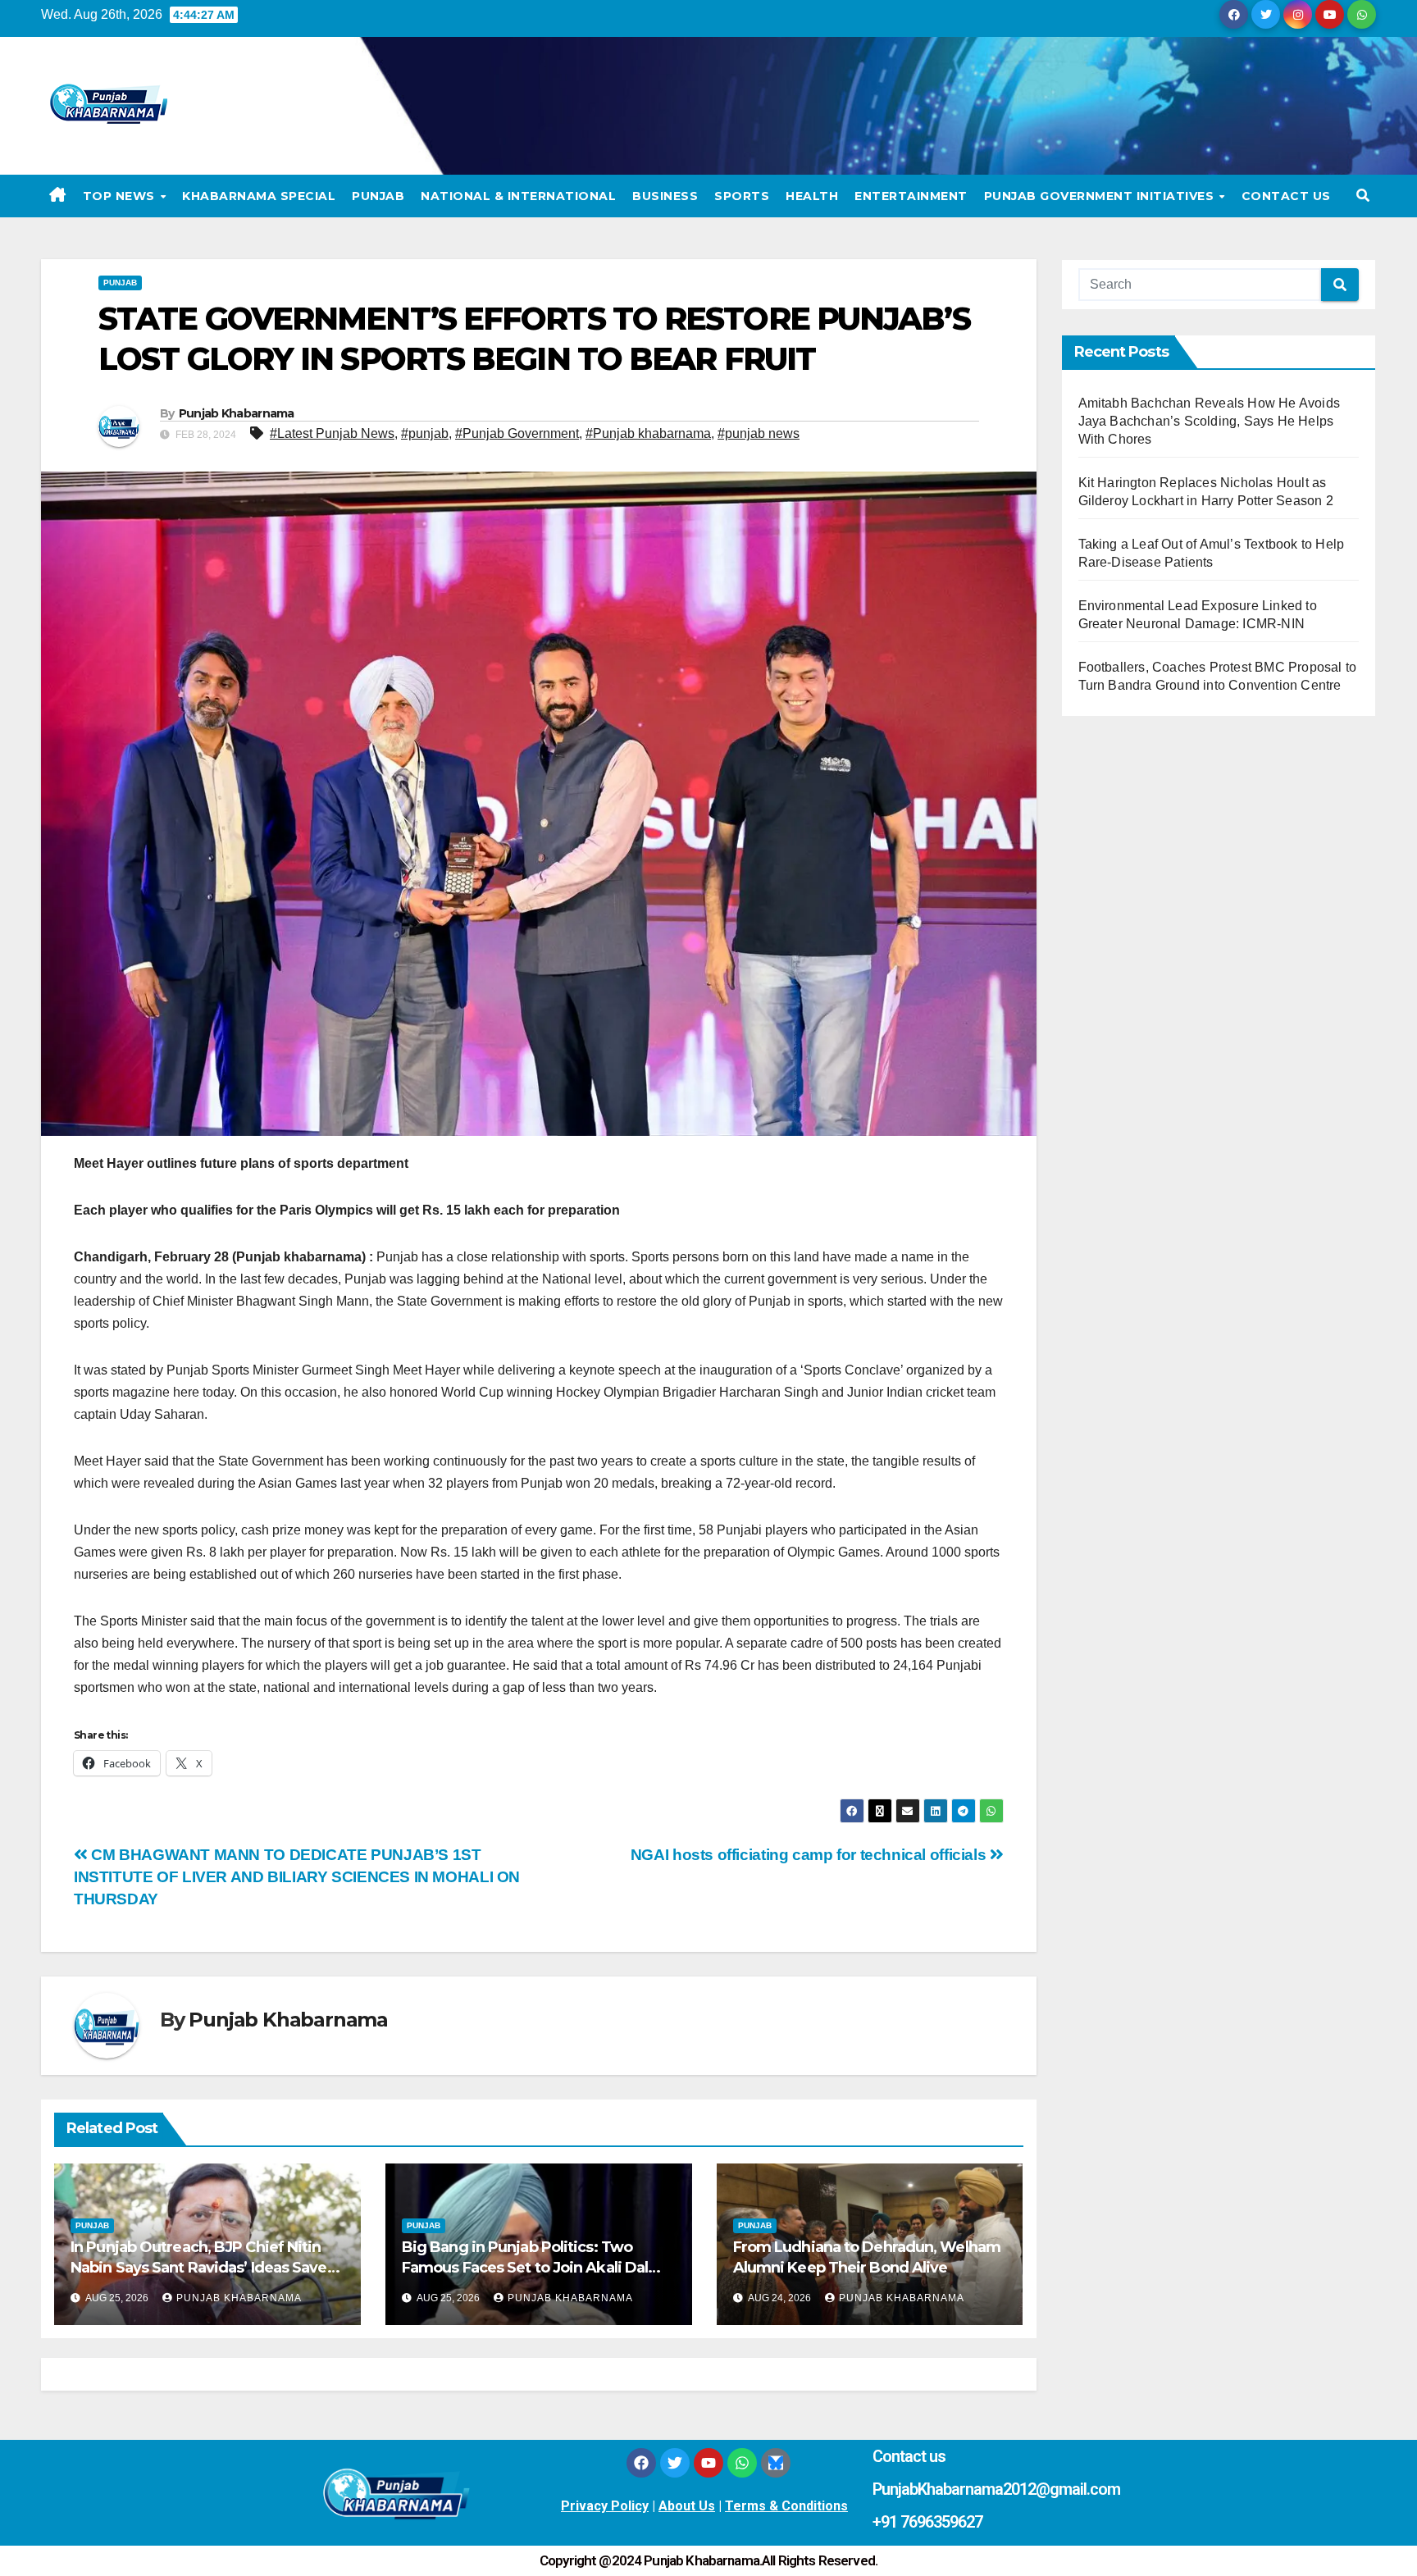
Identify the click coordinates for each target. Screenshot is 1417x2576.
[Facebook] (641, 2463)
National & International (518, 196)
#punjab (425, 433)
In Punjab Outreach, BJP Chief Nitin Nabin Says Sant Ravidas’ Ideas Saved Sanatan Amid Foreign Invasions (204, 2268)
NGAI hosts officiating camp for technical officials (810, 1855)
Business (665, 196)
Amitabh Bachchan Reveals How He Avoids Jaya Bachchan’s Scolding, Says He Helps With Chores (1210, 421)
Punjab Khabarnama (237, 413)
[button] (1363, 196)
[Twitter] (675, 2463)
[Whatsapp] (742, 2463)
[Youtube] (708, 2463)
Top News (121, 196)
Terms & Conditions (786, 2506)
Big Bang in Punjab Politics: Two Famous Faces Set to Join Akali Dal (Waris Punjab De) (525, 2268)
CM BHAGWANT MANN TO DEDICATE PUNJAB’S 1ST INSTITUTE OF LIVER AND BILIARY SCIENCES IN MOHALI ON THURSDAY (297, 1877)
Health (812, 196)
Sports (742, 196)
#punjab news (759, 433)
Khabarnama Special (259, 196)
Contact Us (1286, 196)
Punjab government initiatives (1101, 196)
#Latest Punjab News (332, 433)
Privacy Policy (605, 2506)
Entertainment (911, 196)
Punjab (378, 196)
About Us (687, 2506)
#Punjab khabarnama (648, 433)
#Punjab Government (517, 433)
